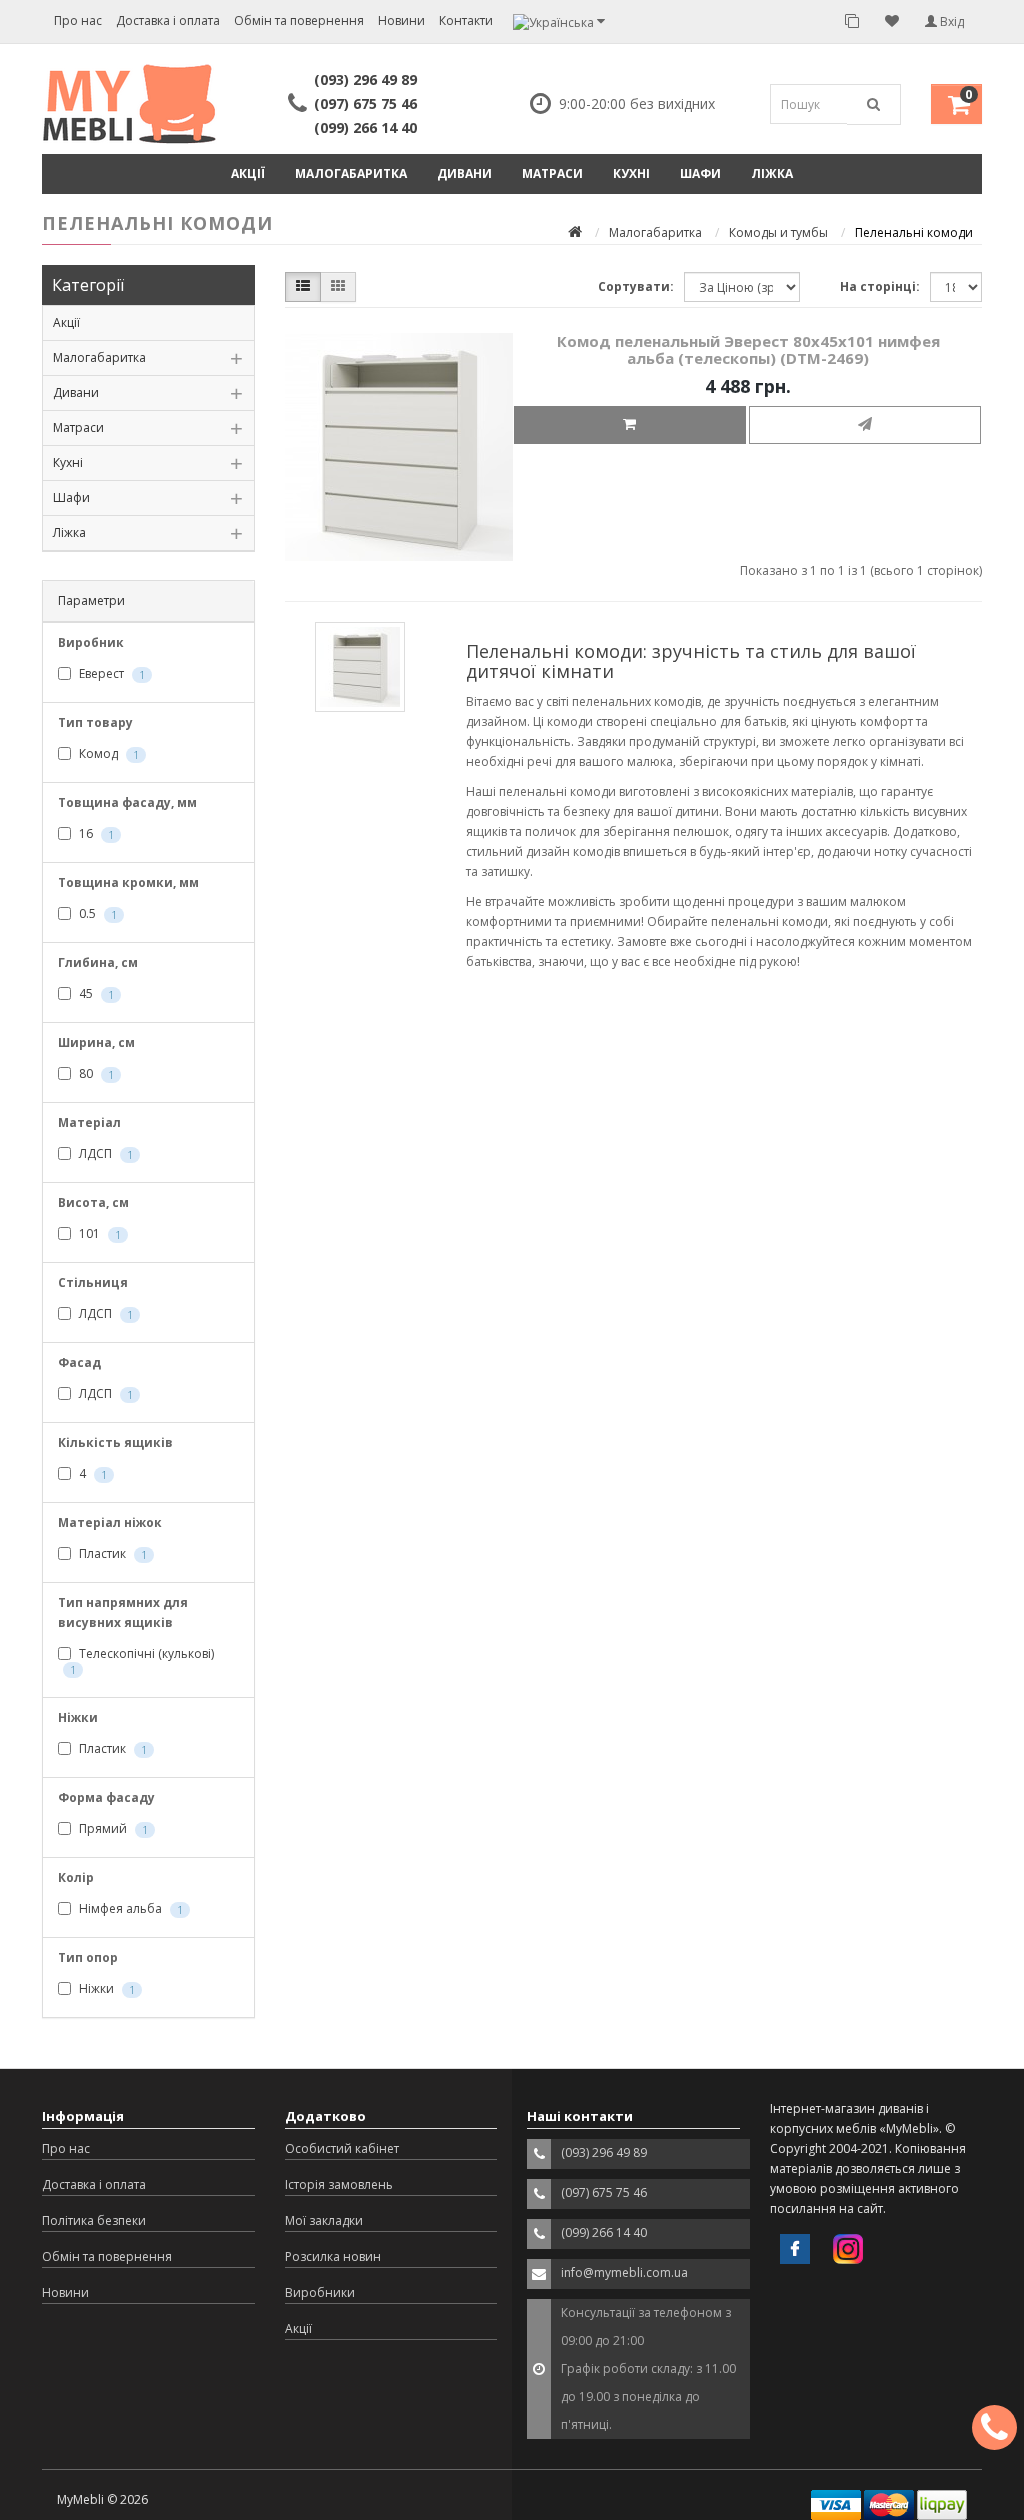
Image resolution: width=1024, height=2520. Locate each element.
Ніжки (105, 1988)
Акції (248, 173)
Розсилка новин (333, 2256)
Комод (107, 753)
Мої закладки (324, 2220)
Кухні (631, 173)
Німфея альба (129, 1908)
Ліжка (772, 173)
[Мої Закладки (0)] (892, 21)
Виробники (320, 2292)
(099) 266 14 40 (365, 127)
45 (95, 993)
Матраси (552, 173)
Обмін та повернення (299, 20)
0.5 (96, 913)
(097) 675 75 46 (365, 103)
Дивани (464, 173)
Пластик (111, 1553)
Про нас (78, 20)
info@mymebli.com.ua (624, 2272)
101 (98, 1233)
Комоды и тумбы (778, 232)
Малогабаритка (351, 173)
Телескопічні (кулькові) (142, 1660)
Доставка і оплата (168, 20)
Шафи (700, 173)
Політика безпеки (94, 2220)
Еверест (110, 673)
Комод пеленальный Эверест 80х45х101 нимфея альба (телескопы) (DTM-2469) (748, 349)
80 (95, 1073)
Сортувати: (636, 286)
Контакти (466, 20)
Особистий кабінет (342, 2148)
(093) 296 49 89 (365, 79)
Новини (401, 20)
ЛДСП (104, 1153)
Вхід (950, 21)
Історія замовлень (339, 2184)
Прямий (112, 1828)
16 (95, 833)
